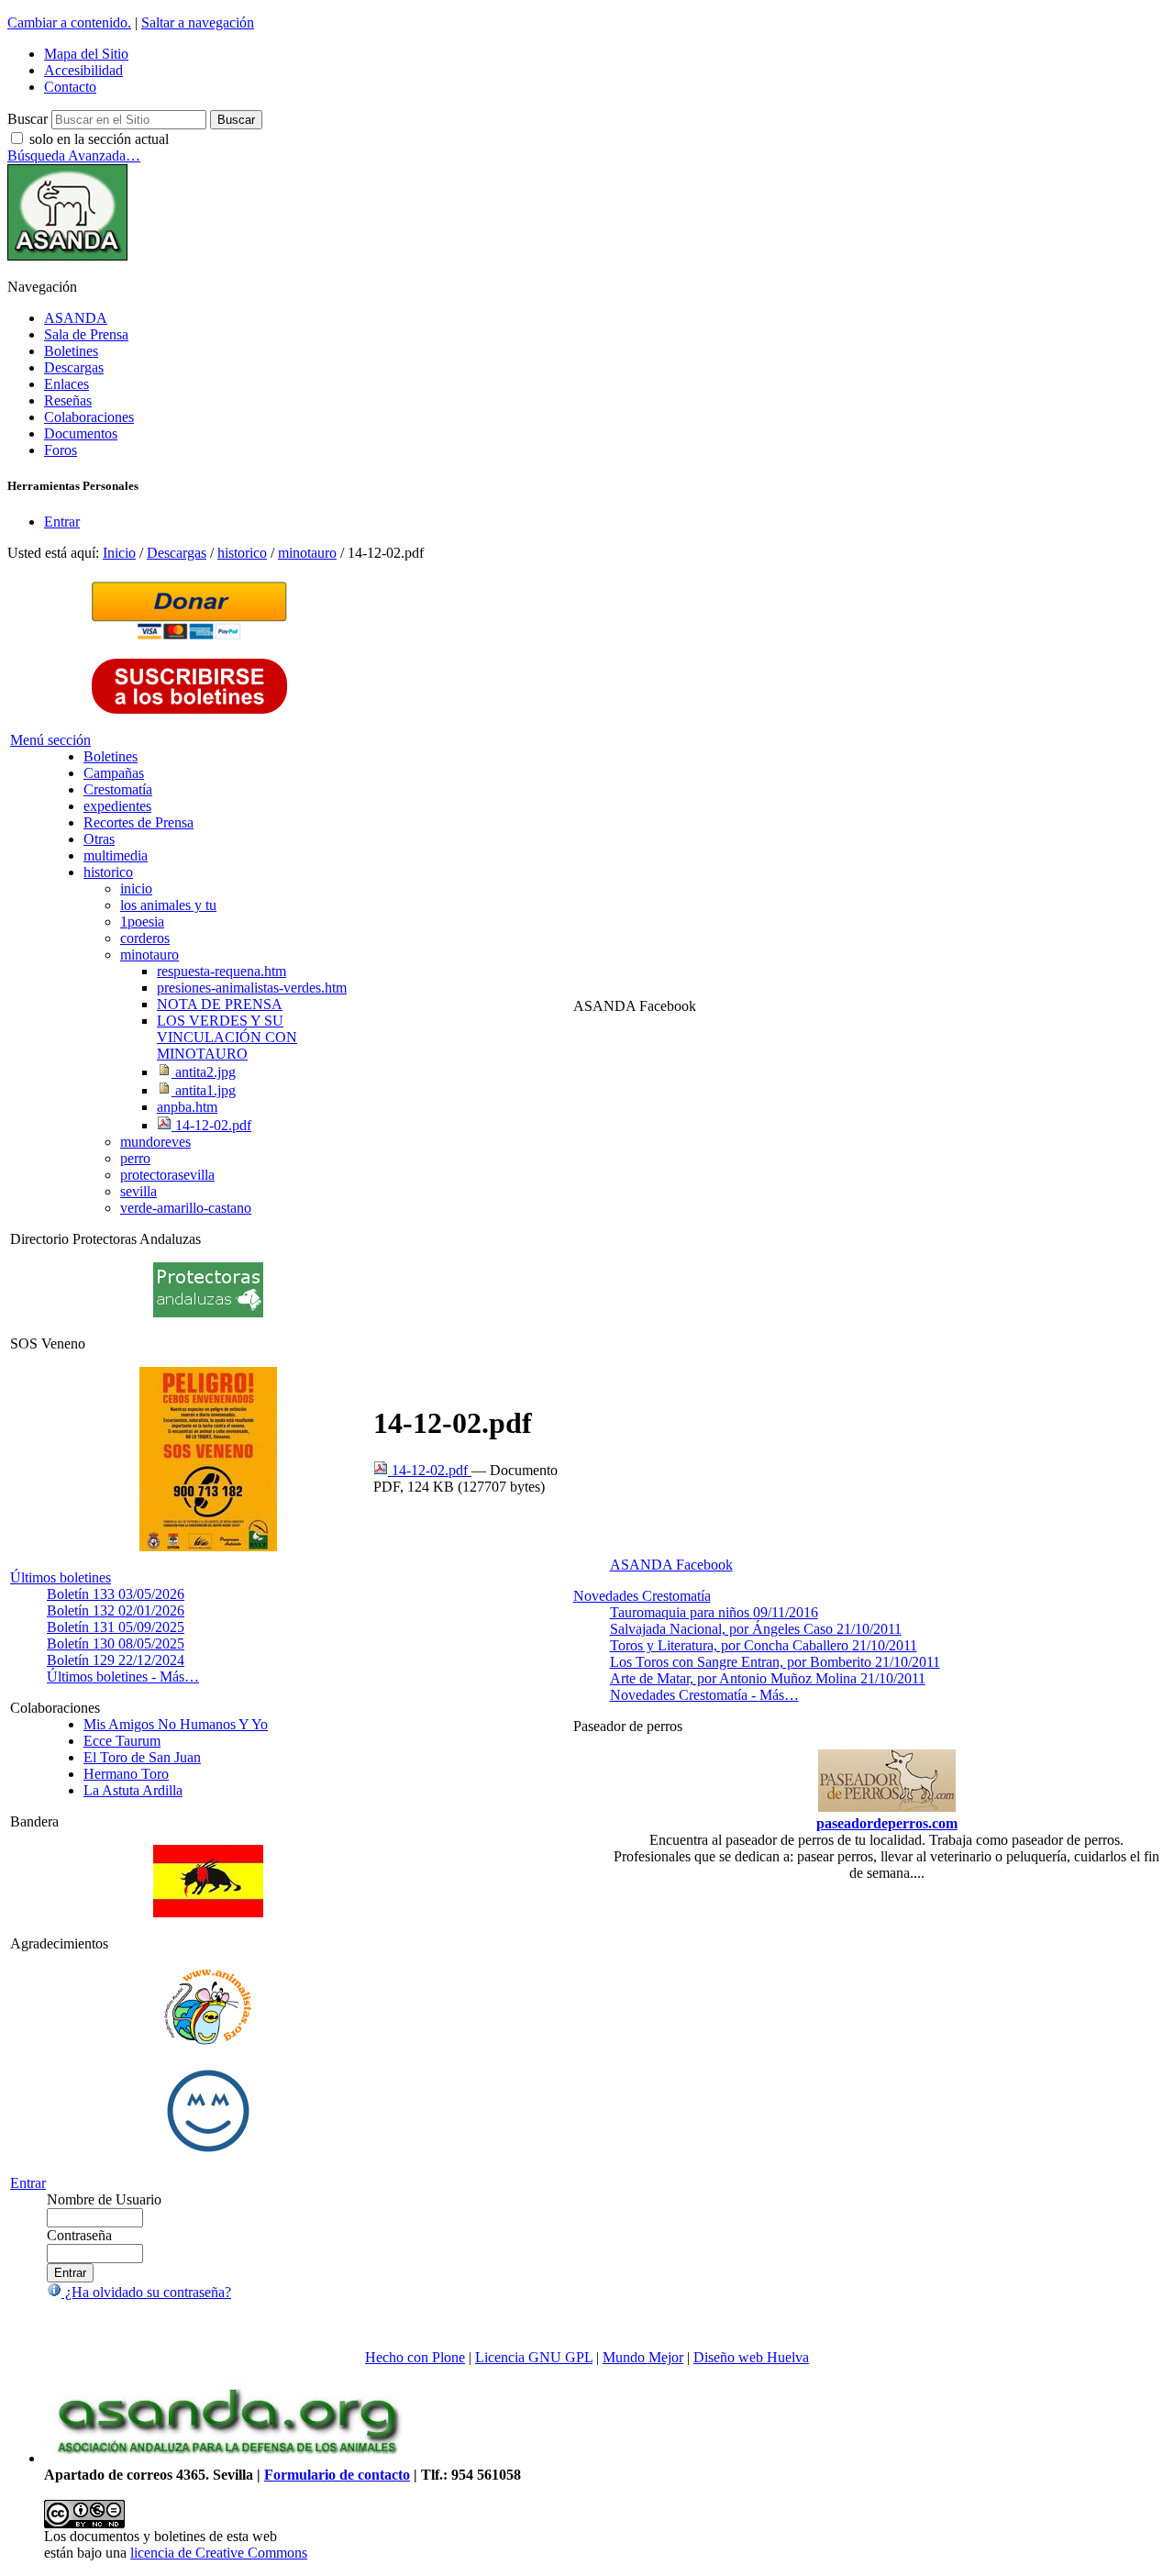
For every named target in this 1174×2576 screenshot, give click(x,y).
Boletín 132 (116, 1610)
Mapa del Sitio (86, 54)
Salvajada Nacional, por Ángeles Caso (756, 1629)
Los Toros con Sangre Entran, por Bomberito (775, 1662)
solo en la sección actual (99, 139)
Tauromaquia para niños (714, 1612)
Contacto (70, 87)
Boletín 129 (116, 1660)
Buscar (28, 119)
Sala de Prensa (86, 334)
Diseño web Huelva (751, 2357)
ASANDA (76, 318)
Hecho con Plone (415, 2357)
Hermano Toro (126, 1774)
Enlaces (66, 384)
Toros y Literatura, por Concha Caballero (764, 1645)
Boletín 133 (116, 1594)
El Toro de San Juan (142, 1757)
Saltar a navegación (198, 22)
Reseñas (68, 400)
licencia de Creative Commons (219, 2553)
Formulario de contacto (337, 2475)
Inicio (119, 553)
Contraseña (79, 2235)
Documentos (81, 433)
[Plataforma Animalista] (208, 2042)
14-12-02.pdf (430, 1470)
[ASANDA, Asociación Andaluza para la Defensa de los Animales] (227, 2458)
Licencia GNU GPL (534, 2357)
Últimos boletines (61, 1577)
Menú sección (50, 740)
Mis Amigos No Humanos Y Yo (176, 1724)
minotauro (307, 553)
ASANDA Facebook (671, 1565)
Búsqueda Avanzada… (74, 155)
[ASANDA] (67, 255)
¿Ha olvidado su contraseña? (146, 2292)
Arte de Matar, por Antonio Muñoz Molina (768, 1678)
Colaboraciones (89, 417)
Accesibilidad (83, 70)
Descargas (74, 367)
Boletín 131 (116, 1627)
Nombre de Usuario (104, 2199)
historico (242, 553)
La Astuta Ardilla (133, 1790)
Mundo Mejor (643, 2357)
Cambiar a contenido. (69, 22)
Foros (61, 450)
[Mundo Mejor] (208, 2152)
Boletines (71, 351)
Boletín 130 (116, 1643)
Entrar (62, 522)
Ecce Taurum (122, 1741)
